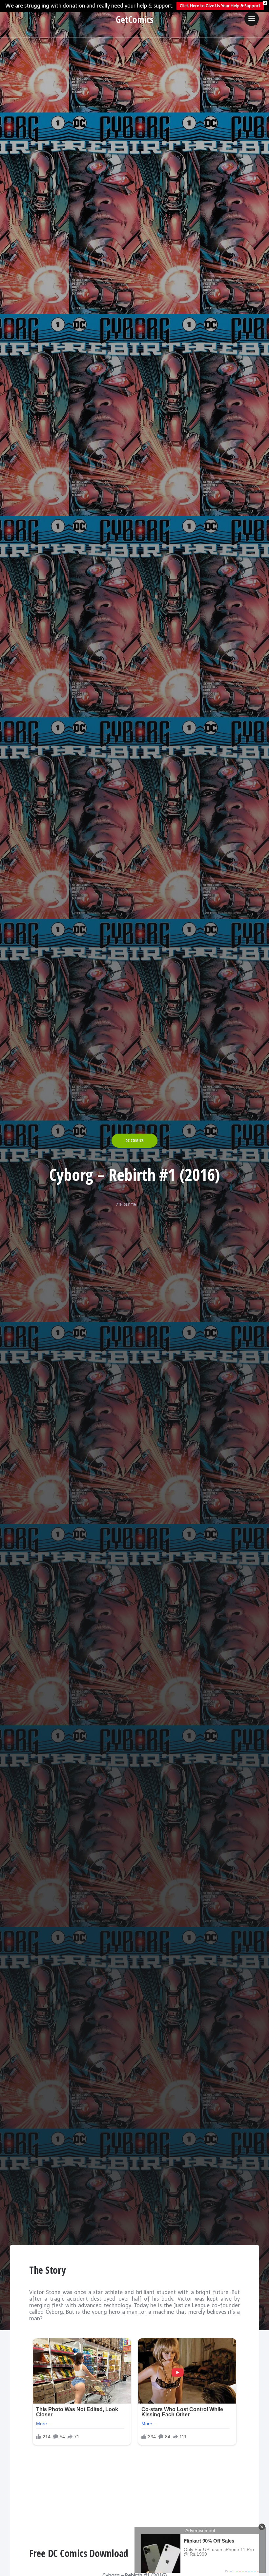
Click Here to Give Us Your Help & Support (220, 6)
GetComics (135, 19)
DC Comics (134, 1141)
